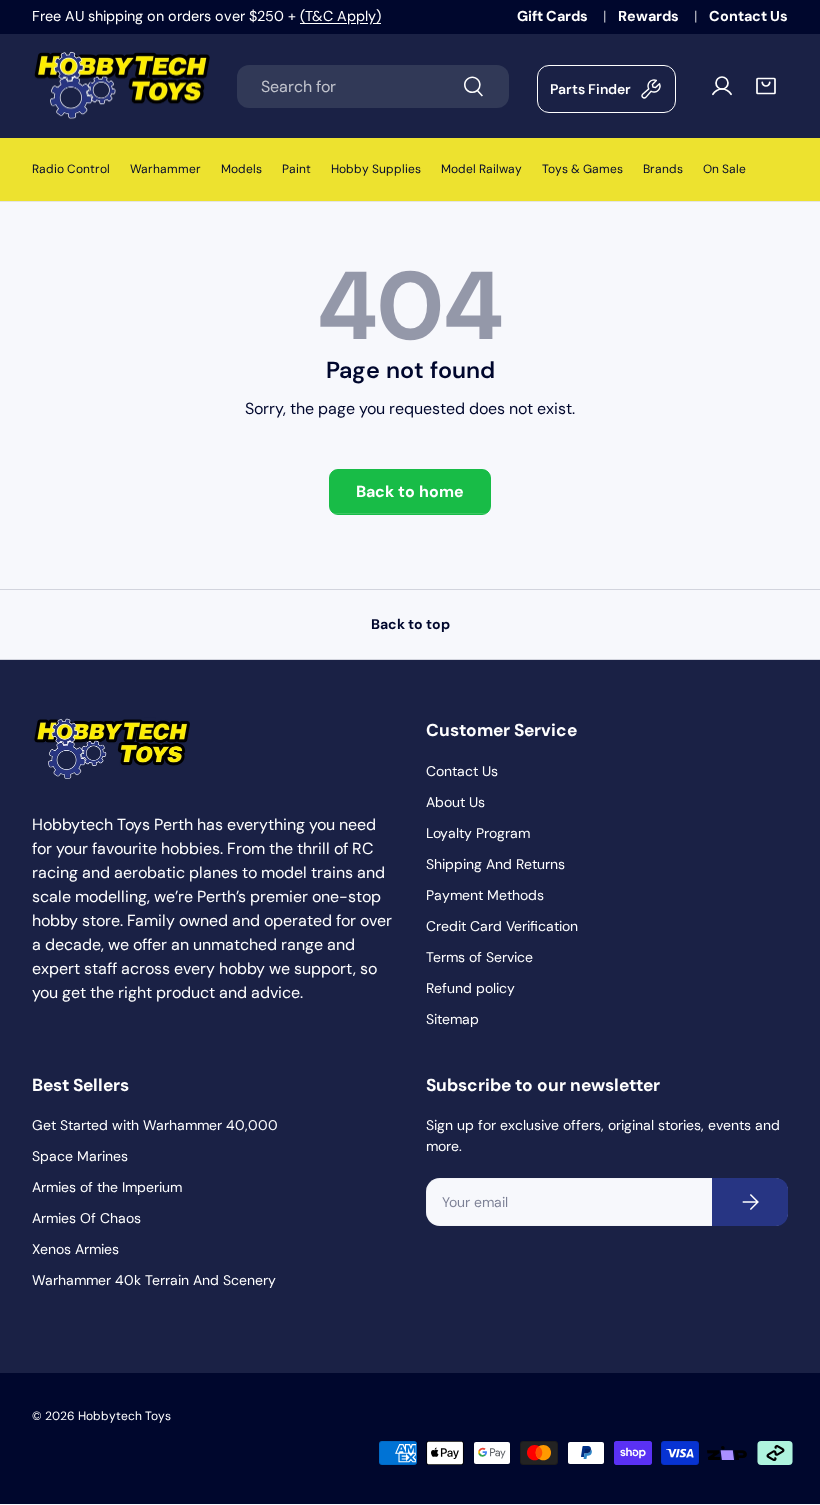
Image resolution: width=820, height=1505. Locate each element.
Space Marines (80, 1156)
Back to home (410, 491)
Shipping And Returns (495, 864)
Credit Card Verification (502, 926)
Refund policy (470, 988)
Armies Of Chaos (86, 1218)
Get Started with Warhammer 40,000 (155, 1125)
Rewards (650, 16)
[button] (766, 86)
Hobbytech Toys (124, 1416)
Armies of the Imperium (107, 1187)
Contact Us (748, 16)
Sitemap (452, 1019)
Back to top (410, 624)
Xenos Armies (75, 1249)
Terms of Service (479, 957)
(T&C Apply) (340, 16)
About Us (455, 802)
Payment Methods (485, 895)
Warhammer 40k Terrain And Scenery (154, 1280)
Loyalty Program (478, 833)
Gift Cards (554, 16)
